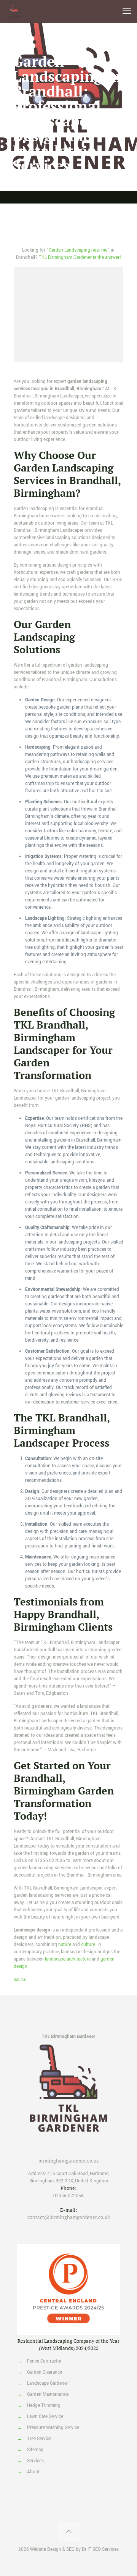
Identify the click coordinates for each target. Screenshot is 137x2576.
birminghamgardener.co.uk (69, 2161)
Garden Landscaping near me (78, 250)
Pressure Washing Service (53, 2428)
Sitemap (35, 2450)
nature (65, 1945)
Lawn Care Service (45, 2417)
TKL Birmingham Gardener (68, 2037)
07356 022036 (50, 1861)
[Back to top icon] (69, 2532)
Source (20, 1980)
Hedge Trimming (44, 2406)
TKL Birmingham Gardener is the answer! (80, 258)
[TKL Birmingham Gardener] (15, 11)
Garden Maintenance (48, 2394)
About (33, 2472)
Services (35, 2461)
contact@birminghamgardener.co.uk (69, 2217)
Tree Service (39, 2439)
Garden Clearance (45, 2372)
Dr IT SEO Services (100, 2549)
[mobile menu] (127, 11)
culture (88, 1945)
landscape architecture (68, 1959)
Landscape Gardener (48, 2383)
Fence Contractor (44, 2361)
